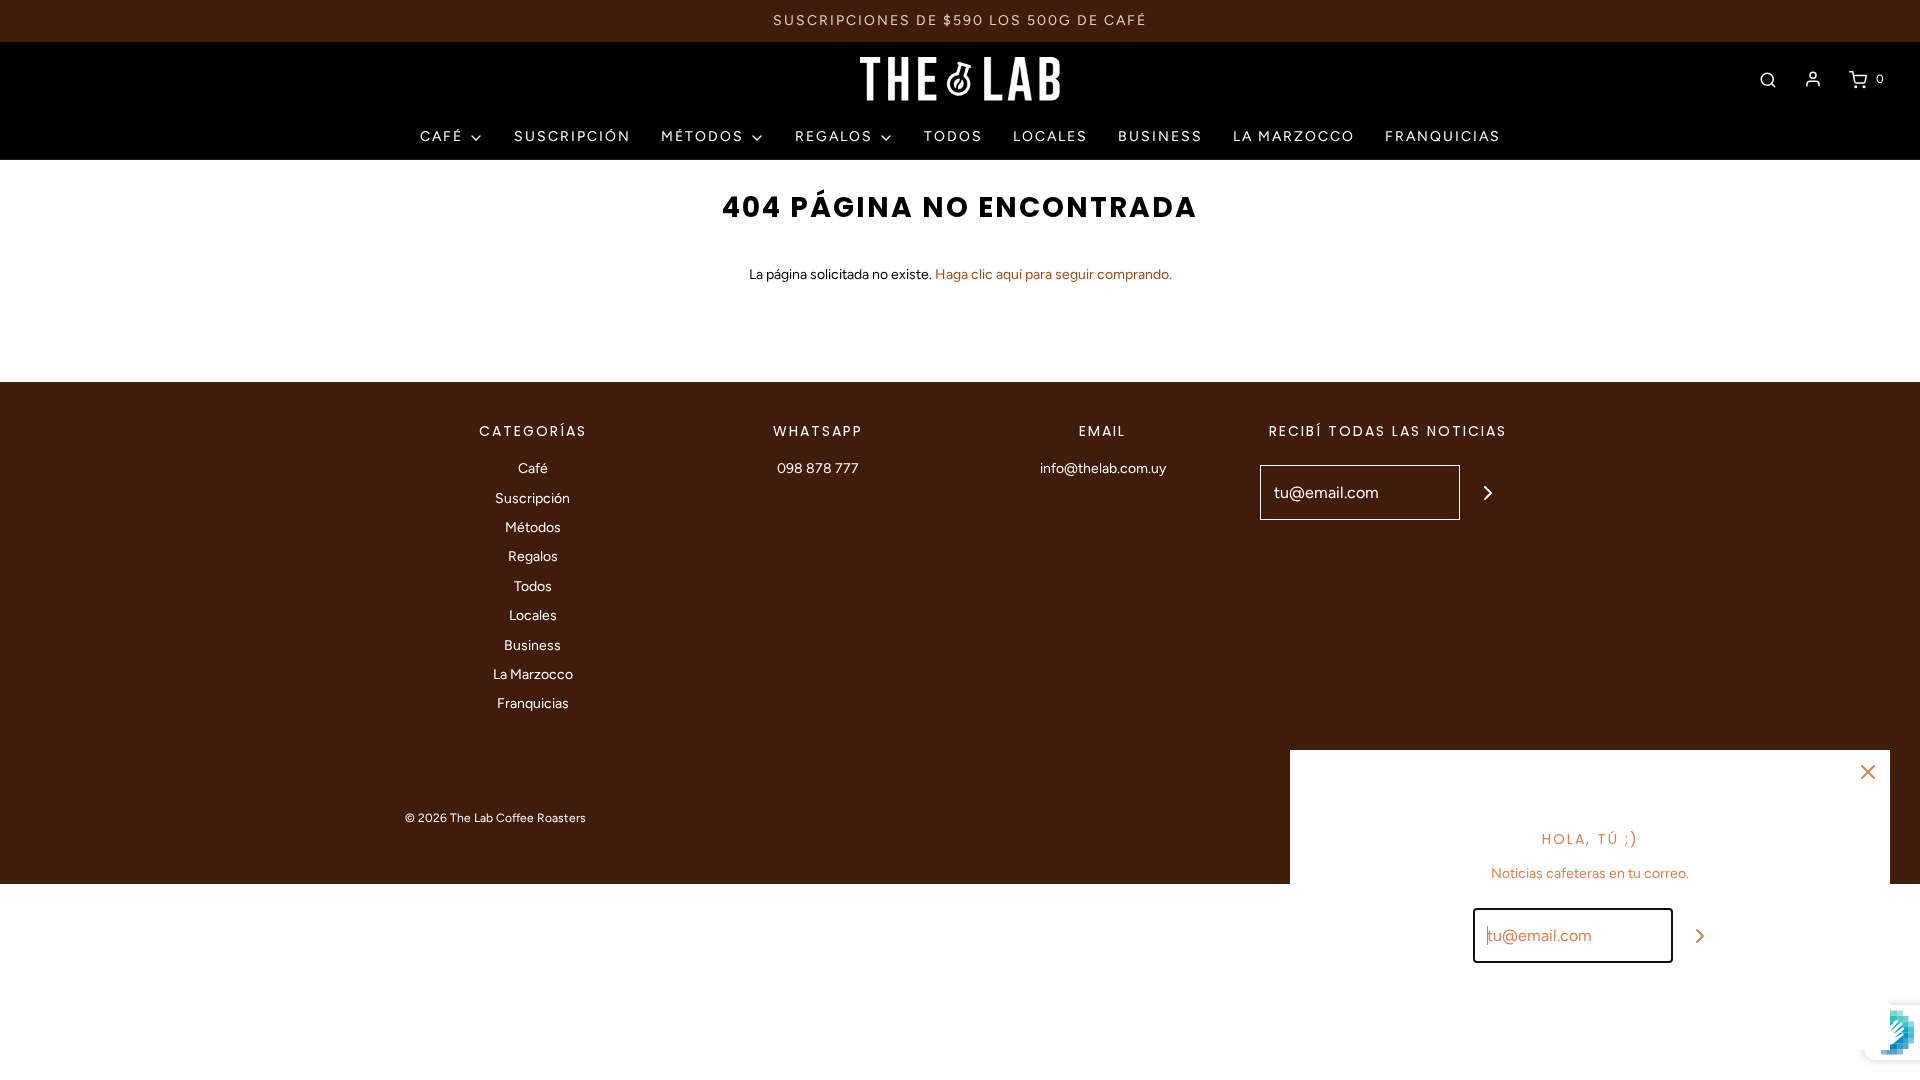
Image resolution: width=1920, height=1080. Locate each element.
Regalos (533, 556)
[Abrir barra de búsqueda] (1768, 79)
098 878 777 (818, 468)
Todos (953, 136)
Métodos (533, 527)
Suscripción (572, 136)
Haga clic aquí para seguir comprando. (1053, 274)
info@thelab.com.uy (1103, 468)
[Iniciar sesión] (1813, 79)
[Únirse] (1487, 492)
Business (1160, 136)
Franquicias (1443, 136)
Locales (1050, 136)
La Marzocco (1294, 136)
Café (533, 468)
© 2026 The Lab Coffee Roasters (495, 818)
